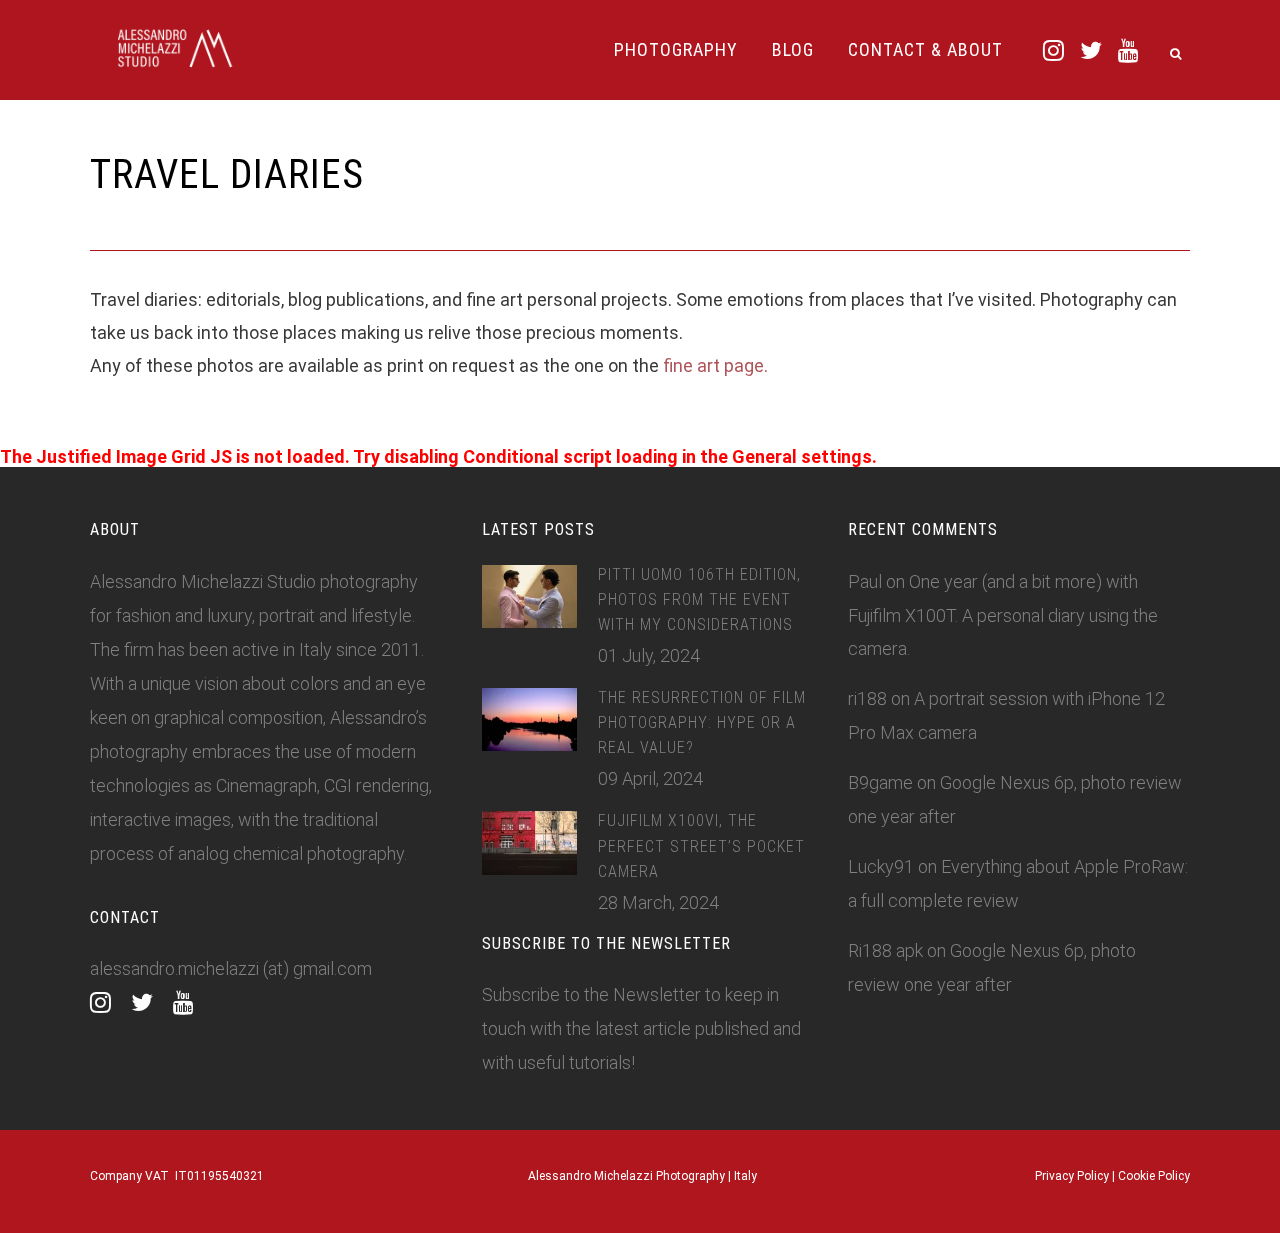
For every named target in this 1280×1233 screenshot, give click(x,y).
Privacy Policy (1072, 1176)
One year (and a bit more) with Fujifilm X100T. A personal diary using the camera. (1003, 615)
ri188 (867, 698)
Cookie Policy (1154, 1176)
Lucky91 (881, 866)
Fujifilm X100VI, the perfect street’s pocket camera (701, 845)
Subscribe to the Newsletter (591, 994)
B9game (880, 782)
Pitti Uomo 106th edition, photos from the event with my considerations (699, 599)
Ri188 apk (885, 950)
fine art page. (713, 365)
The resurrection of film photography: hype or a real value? (702, 722)
